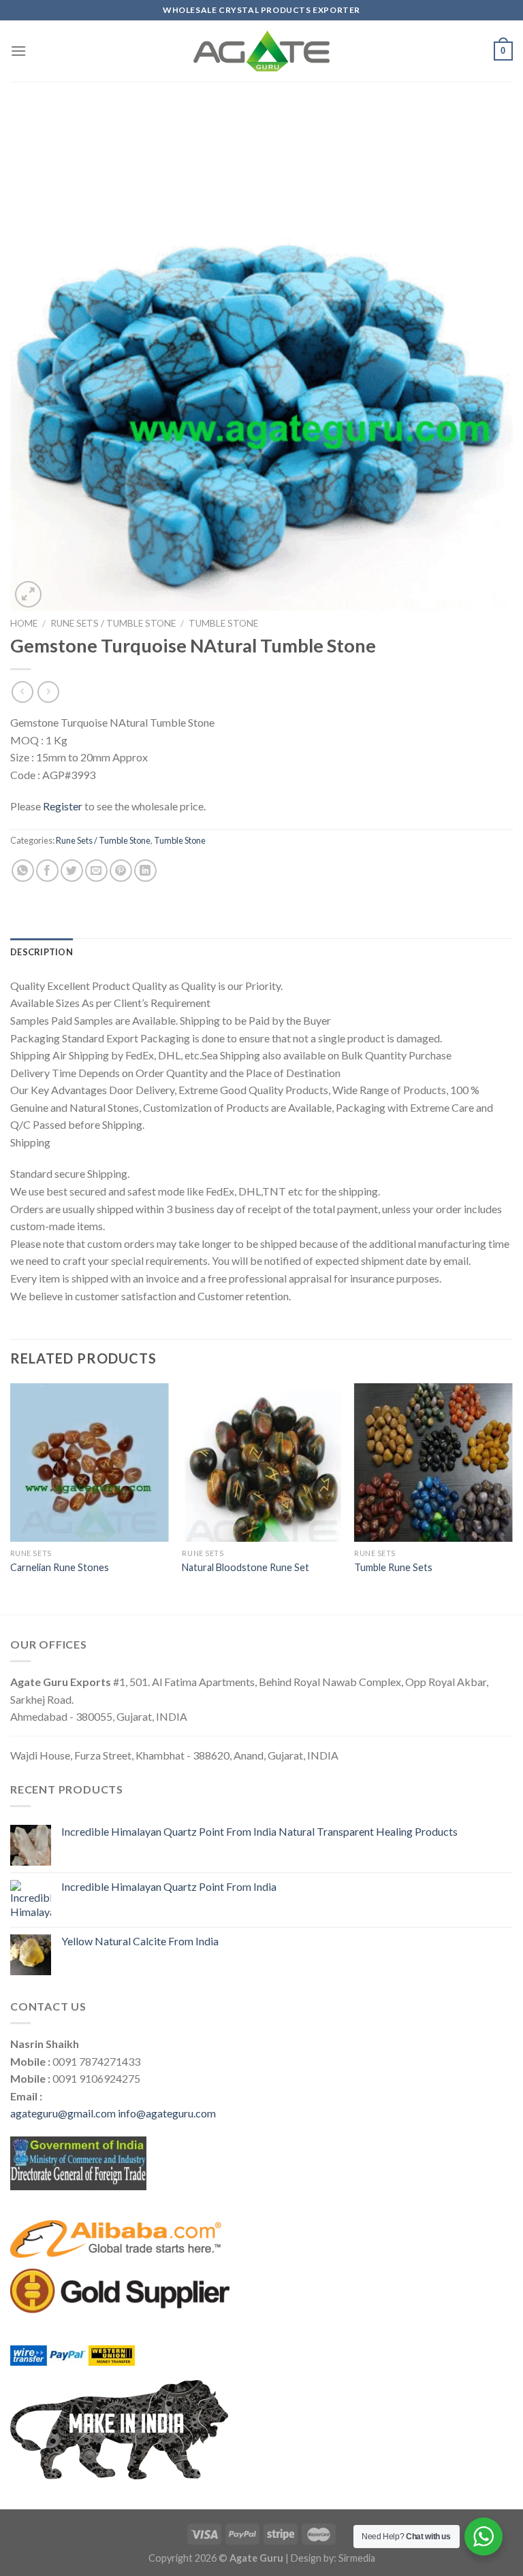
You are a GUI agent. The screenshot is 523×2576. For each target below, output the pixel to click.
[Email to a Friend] (96, 871)
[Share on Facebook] (47, 871)
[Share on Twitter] (72, 871)
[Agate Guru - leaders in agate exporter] (261, 51)
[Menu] (18, 51)
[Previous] (11, 1498)
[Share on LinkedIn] (145, 871)
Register (63, 806)
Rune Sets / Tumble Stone (113, 623)
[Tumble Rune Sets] (433, 1463)
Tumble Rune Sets (393, 1567)
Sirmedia (357, 2558)
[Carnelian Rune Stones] (90, 1463)
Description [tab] (42, 952)
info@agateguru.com (167, 2113)
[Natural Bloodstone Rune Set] (261, 1463)
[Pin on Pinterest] (121, 871)
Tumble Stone (223, 623)
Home (24, 623)
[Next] (512, 1498)
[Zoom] (28, 594)
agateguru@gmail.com (63, 2113)
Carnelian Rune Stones (60, 1567)
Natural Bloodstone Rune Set (245, 1567)
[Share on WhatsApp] (23, 871)
